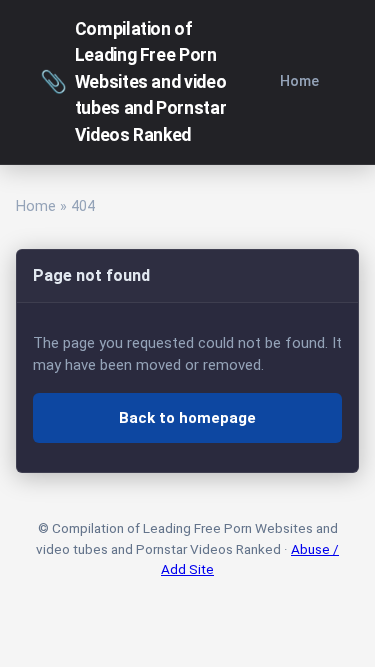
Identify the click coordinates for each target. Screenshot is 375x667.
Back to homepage (187, 418)
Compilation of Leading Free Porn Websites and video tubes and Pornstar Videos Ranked (133, 82)
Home (299, 81)
